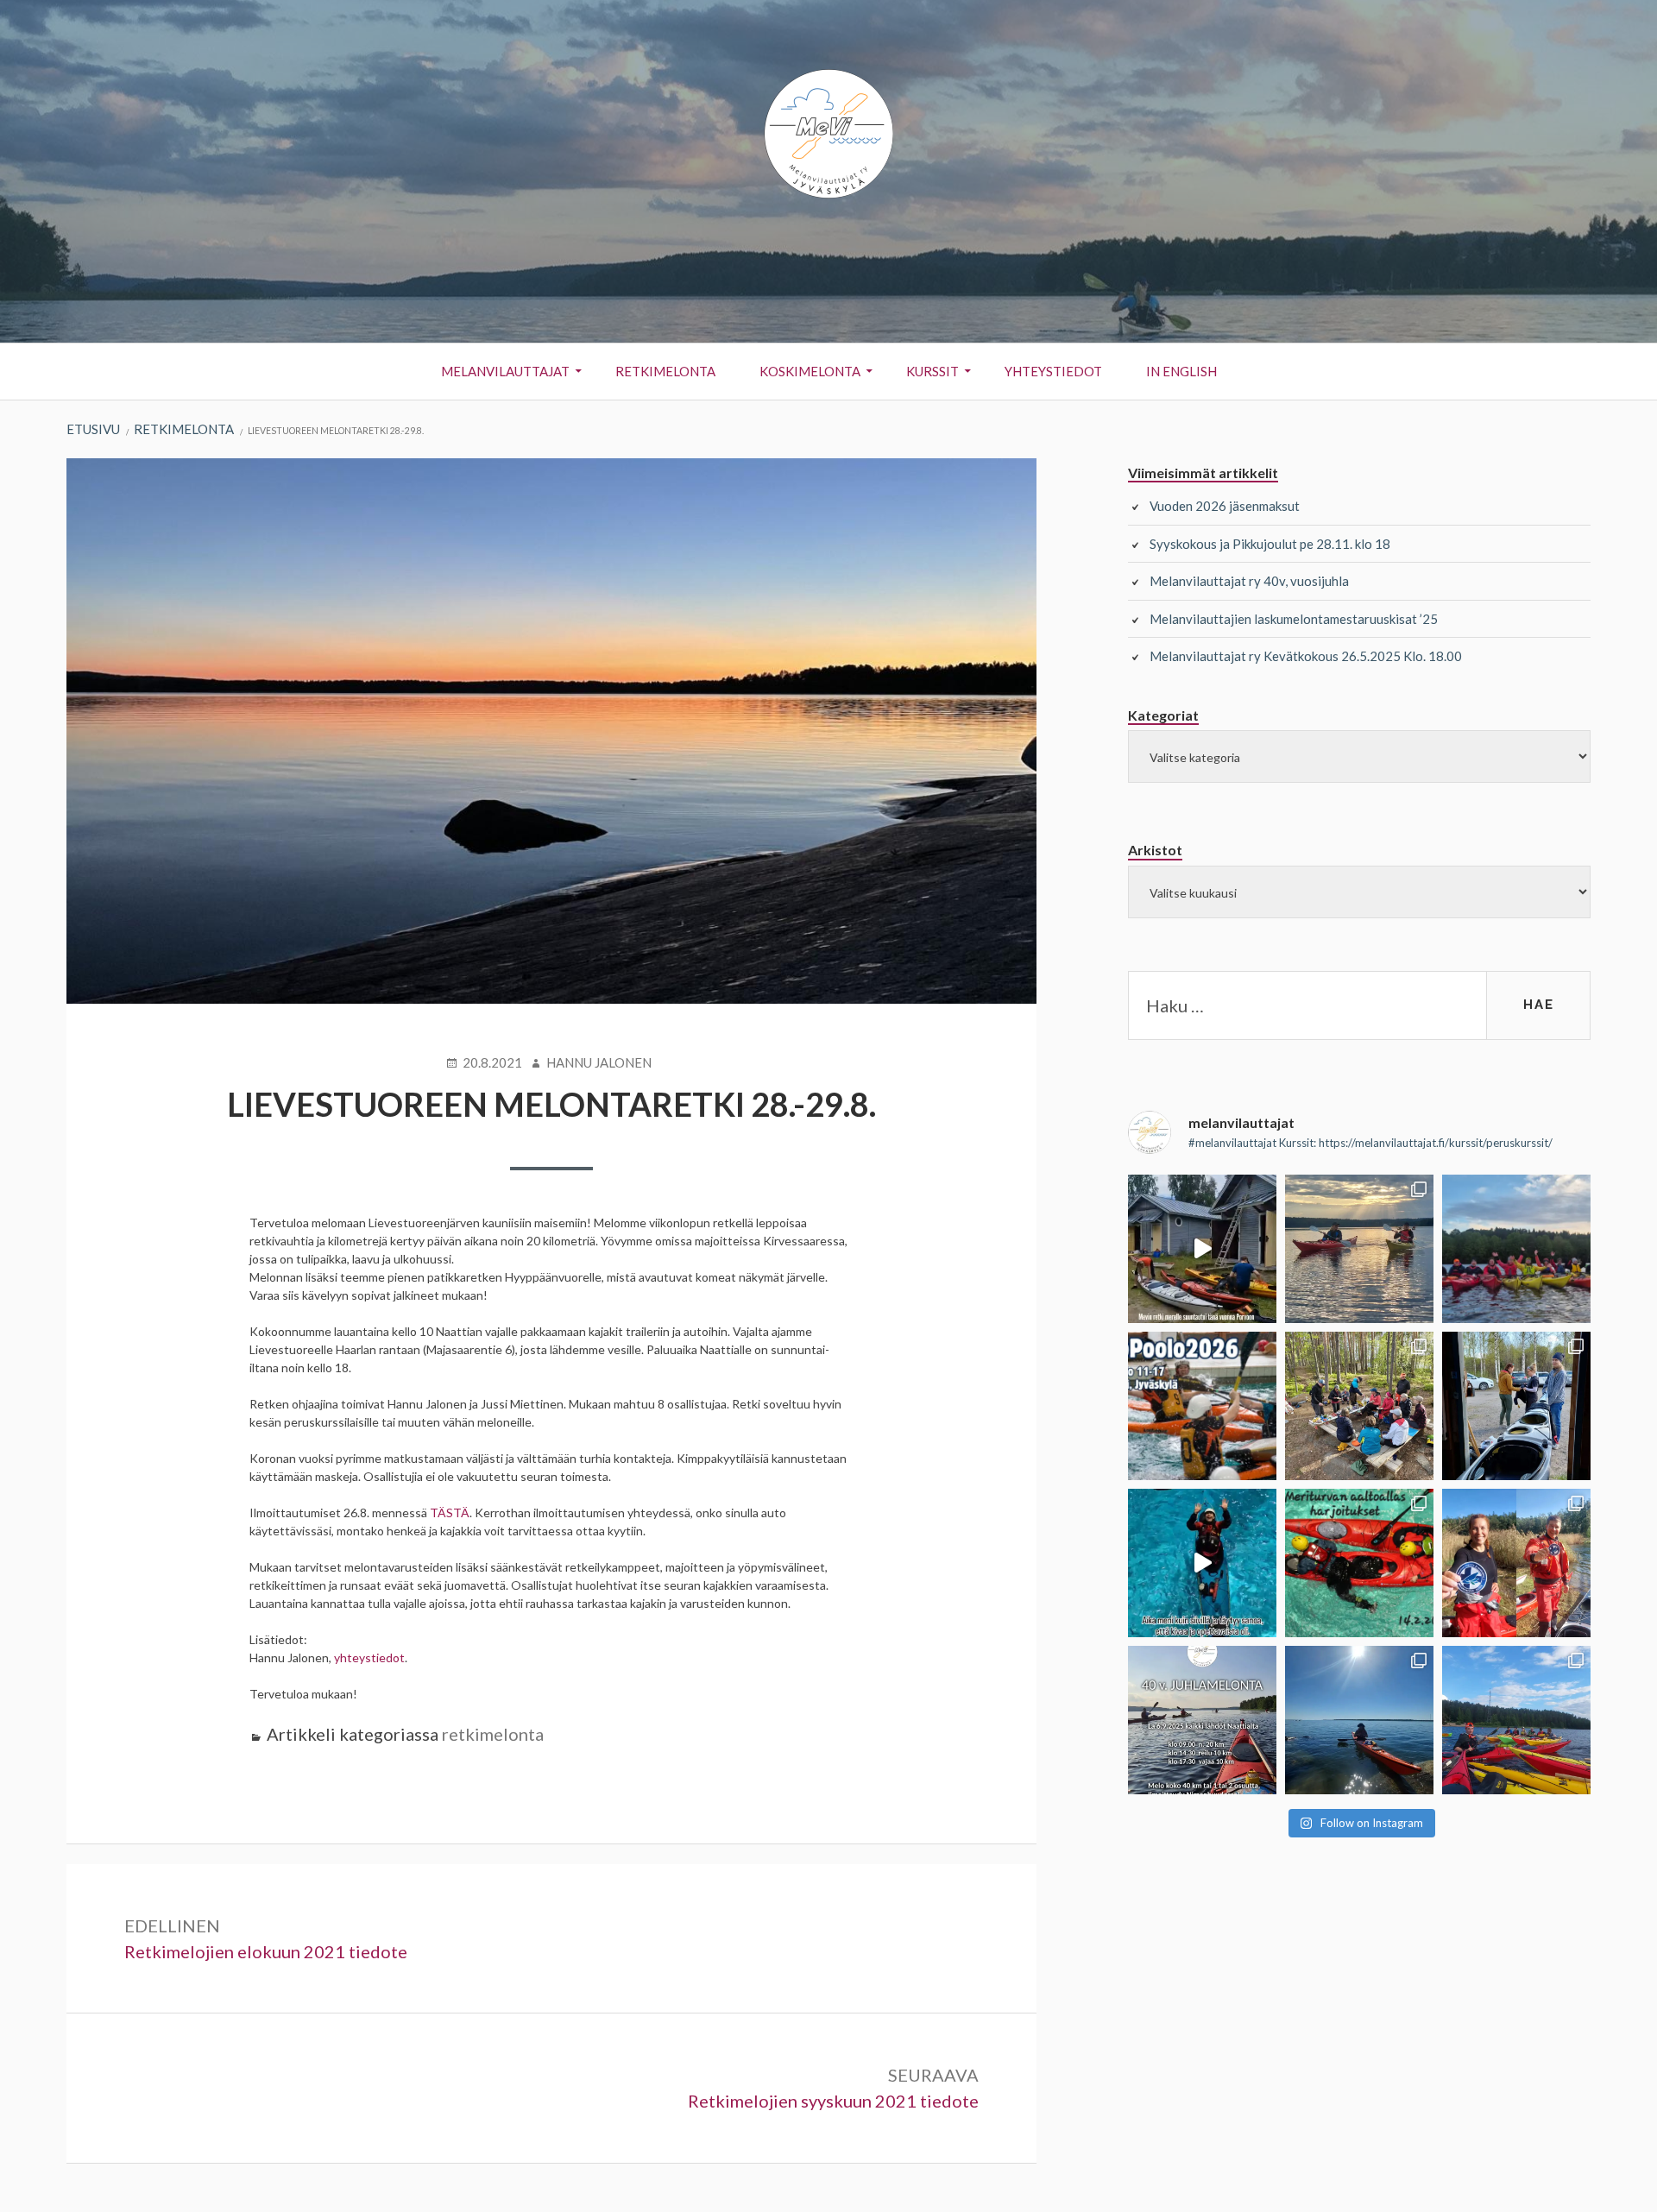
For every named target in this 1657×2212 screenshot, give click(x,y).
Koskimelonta (810, 371)
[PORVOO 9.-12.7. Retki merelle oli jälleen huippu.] (1202, 1249)
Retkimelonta (665, 371)
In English (1181, 371)
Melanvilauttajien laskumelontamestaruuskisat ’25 (1294, 619)
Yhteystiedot (1053, 371)
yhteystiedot (369, 1657)
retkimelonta (493, 1734)
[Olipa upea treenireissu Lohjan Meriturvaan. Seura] (1202, 1563)
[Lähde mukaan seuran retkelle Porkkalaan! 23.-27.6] (1359, 1720)
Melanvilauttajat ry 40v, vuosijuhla (1249, 581)
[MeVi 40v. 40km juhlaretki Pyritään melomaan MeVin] (1202, 1720)
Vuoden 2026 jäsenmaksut (1225, 506)
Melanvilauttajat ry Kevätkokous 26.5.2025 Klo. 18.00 (1306, 656)
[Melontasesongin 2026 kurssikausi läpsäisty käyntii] (1516, 1249)
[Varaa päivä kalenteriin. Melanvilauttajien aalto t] (1359, 1563)
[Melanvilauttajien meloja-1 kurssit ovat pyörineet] (1359, 1249)
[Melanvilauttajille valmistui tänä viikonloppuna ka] (1516, 1563)
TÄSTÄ (450, 1512)
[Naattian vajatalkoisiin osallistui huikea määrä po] (1516, 1406)
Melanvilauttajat (505, 371)
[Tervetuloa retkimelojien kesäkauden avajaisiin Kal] (1359, 1406)
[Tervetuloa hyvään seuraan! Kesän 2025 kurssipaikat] (1516, 1720)
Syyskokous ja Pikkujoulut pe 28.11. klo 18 (1270, 544)
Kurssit (932, 371)
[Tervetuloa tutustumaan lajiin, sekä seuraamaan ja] (1202, 1406)
